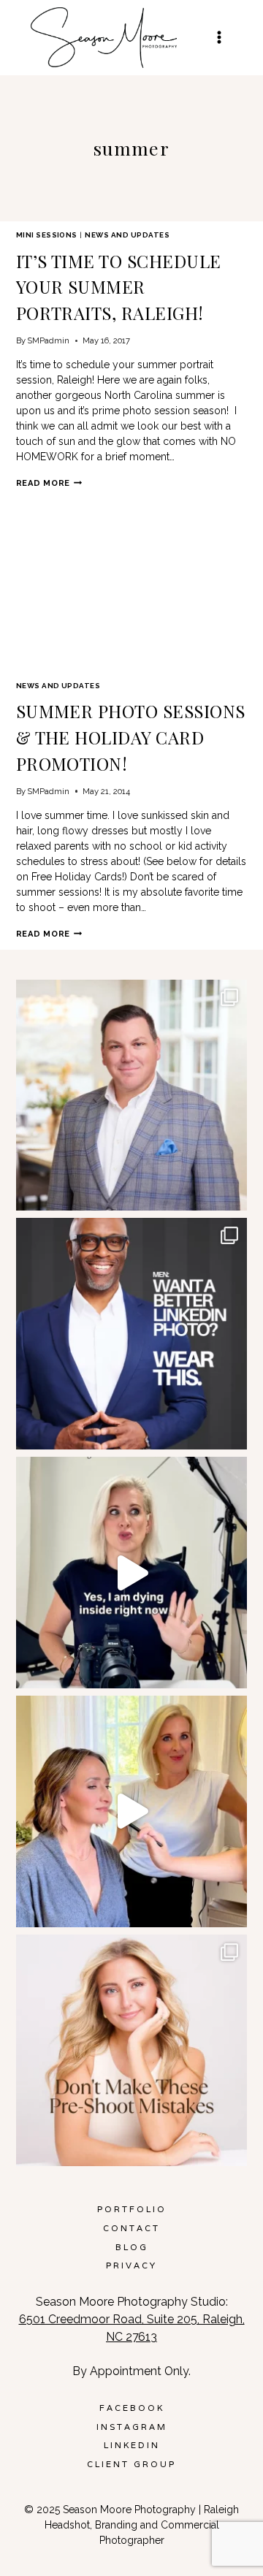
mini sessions (47, 235)
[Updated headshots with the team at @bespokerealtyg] (132, 1095)
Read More (49, 483)
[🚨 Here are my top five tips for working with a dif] (132, 1811)
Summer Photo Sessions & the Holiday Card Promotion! (131, 737)
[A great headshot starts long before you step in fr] (132, 2050)
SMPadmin (48, 340)
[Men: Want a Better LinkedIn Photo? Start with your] (132, 1334)
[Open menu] (219, 38)
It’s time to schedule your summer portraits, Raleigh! (119, 287)
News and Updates (127, 235)
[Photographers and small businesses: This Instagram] (132, 1573)
